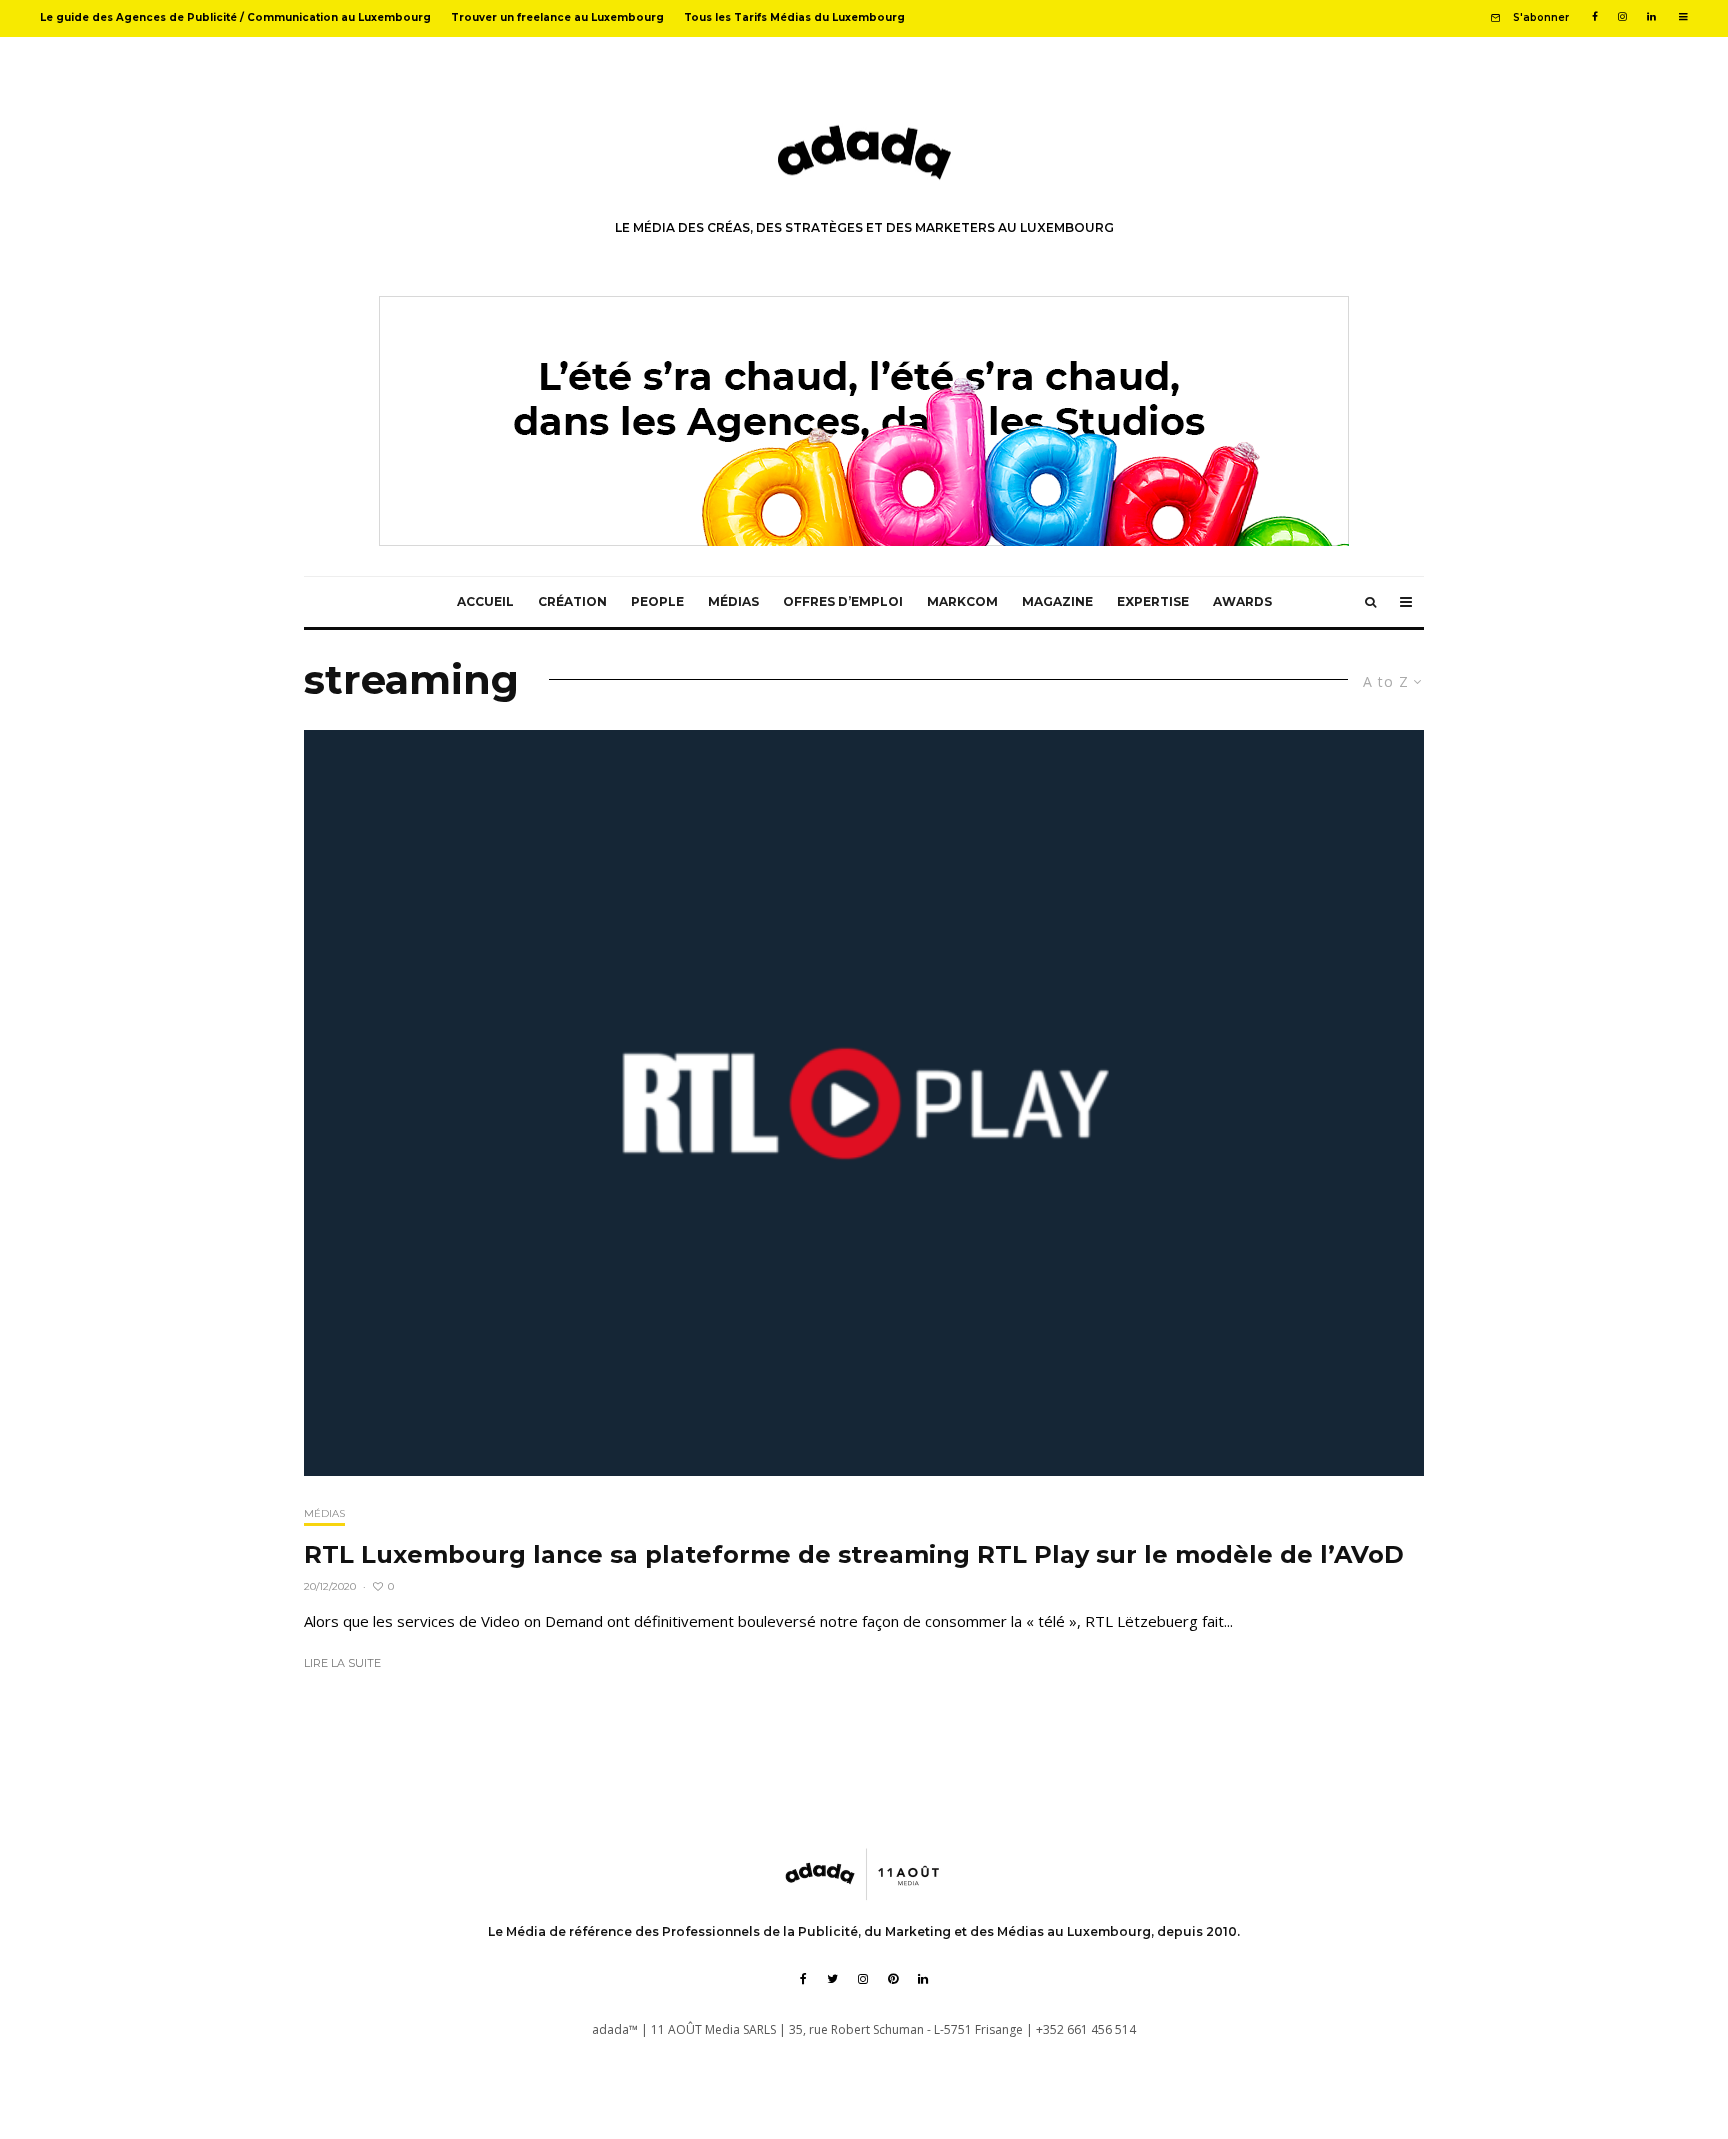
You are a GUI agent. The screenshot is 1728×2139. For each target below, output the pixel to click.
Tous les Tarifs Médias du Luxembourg (794, 17)
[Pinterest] (893, 1979)
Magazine (1057, 601)
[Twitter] (832, 1979)
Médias (733, 601)
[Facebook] (1595, 17)
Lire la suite (342, 1663)
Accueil (485, 601)
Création (572, 601)
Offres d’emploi (843, 601)
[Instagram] (1622, 17)
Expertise (1153, 601)
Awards (1242, 601)
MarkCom (962, 601)
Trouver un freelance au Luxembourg (557, 17)
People (657, 601)
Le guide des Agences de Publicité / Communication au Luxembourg (235, 17)
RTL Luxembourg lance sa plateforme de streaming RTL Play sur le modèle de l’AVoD (854, 1555)
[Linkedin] (1651, 17)
